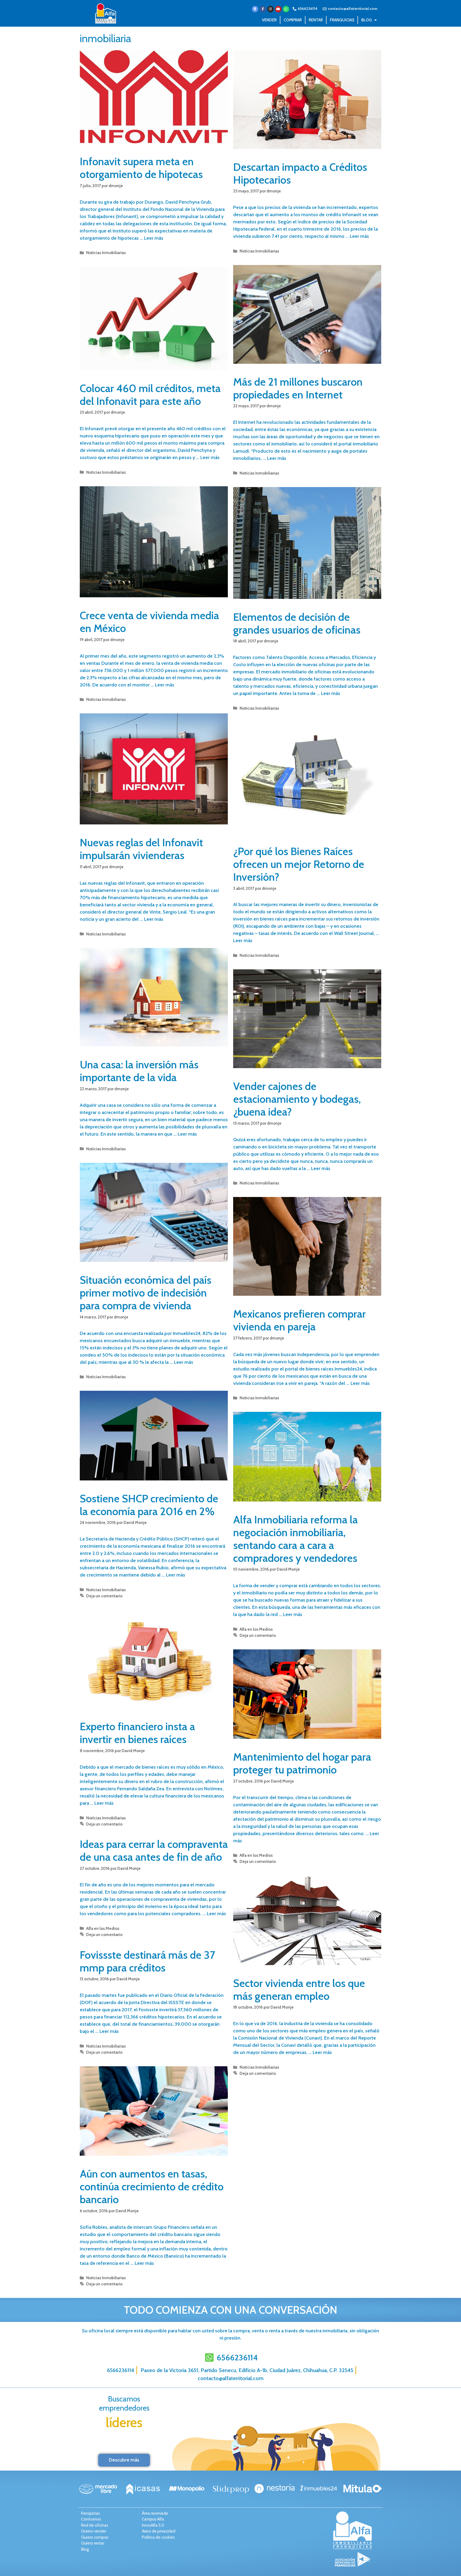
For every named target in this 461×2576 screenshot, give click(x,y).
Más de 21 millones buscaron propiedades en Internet (298, 388)
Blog (366, 20)
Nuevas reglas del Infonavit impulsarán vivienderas (141, 849)
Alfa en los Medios (256, 1629)
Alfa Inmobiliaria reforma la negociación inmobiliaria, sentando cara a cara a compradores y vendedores (295, 1539)
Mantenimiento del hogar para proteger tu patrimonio (302, 1763)
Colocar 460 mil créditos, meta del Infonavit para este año (150, 395)
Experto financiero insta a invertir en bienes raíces (137, 1733)
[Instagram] (271, 9)
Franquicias (342, 20)
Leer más (154, 238)
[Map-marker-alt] (255, 9)
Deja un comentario (104, 1596)
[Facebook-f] (263, 9)
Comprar (293, 20)
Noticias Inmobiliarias (106, 253)
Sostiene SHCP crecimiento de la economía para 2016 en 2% (149, 1505)
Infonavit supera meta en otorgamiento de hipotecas (141, 168)
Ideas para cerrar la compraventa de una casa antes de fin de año (154, 1850)
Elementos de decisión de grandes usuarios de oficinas (297, 623)
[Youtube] (278, 9)
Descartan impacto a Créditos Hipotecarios (300, 173)
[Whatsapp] (286, 9)
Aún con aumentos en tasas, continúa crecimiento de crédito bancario (152, 2186)
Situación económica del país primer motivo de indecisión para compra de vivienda (146, 1293)
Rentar (316, 20)
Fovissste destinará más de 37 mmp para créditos (147, 1961)
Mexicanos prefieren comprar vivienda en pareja (299, 1320)
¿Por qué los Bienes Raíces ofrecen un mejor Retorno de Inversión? (299, 864)
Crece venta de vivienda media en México (149, 622)
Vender (269, 20)
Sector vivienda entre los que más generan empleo (299, 1990)
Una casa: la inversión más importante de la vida (139, 1071)
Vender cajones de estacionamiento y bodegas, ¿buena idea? (297, 1099)
